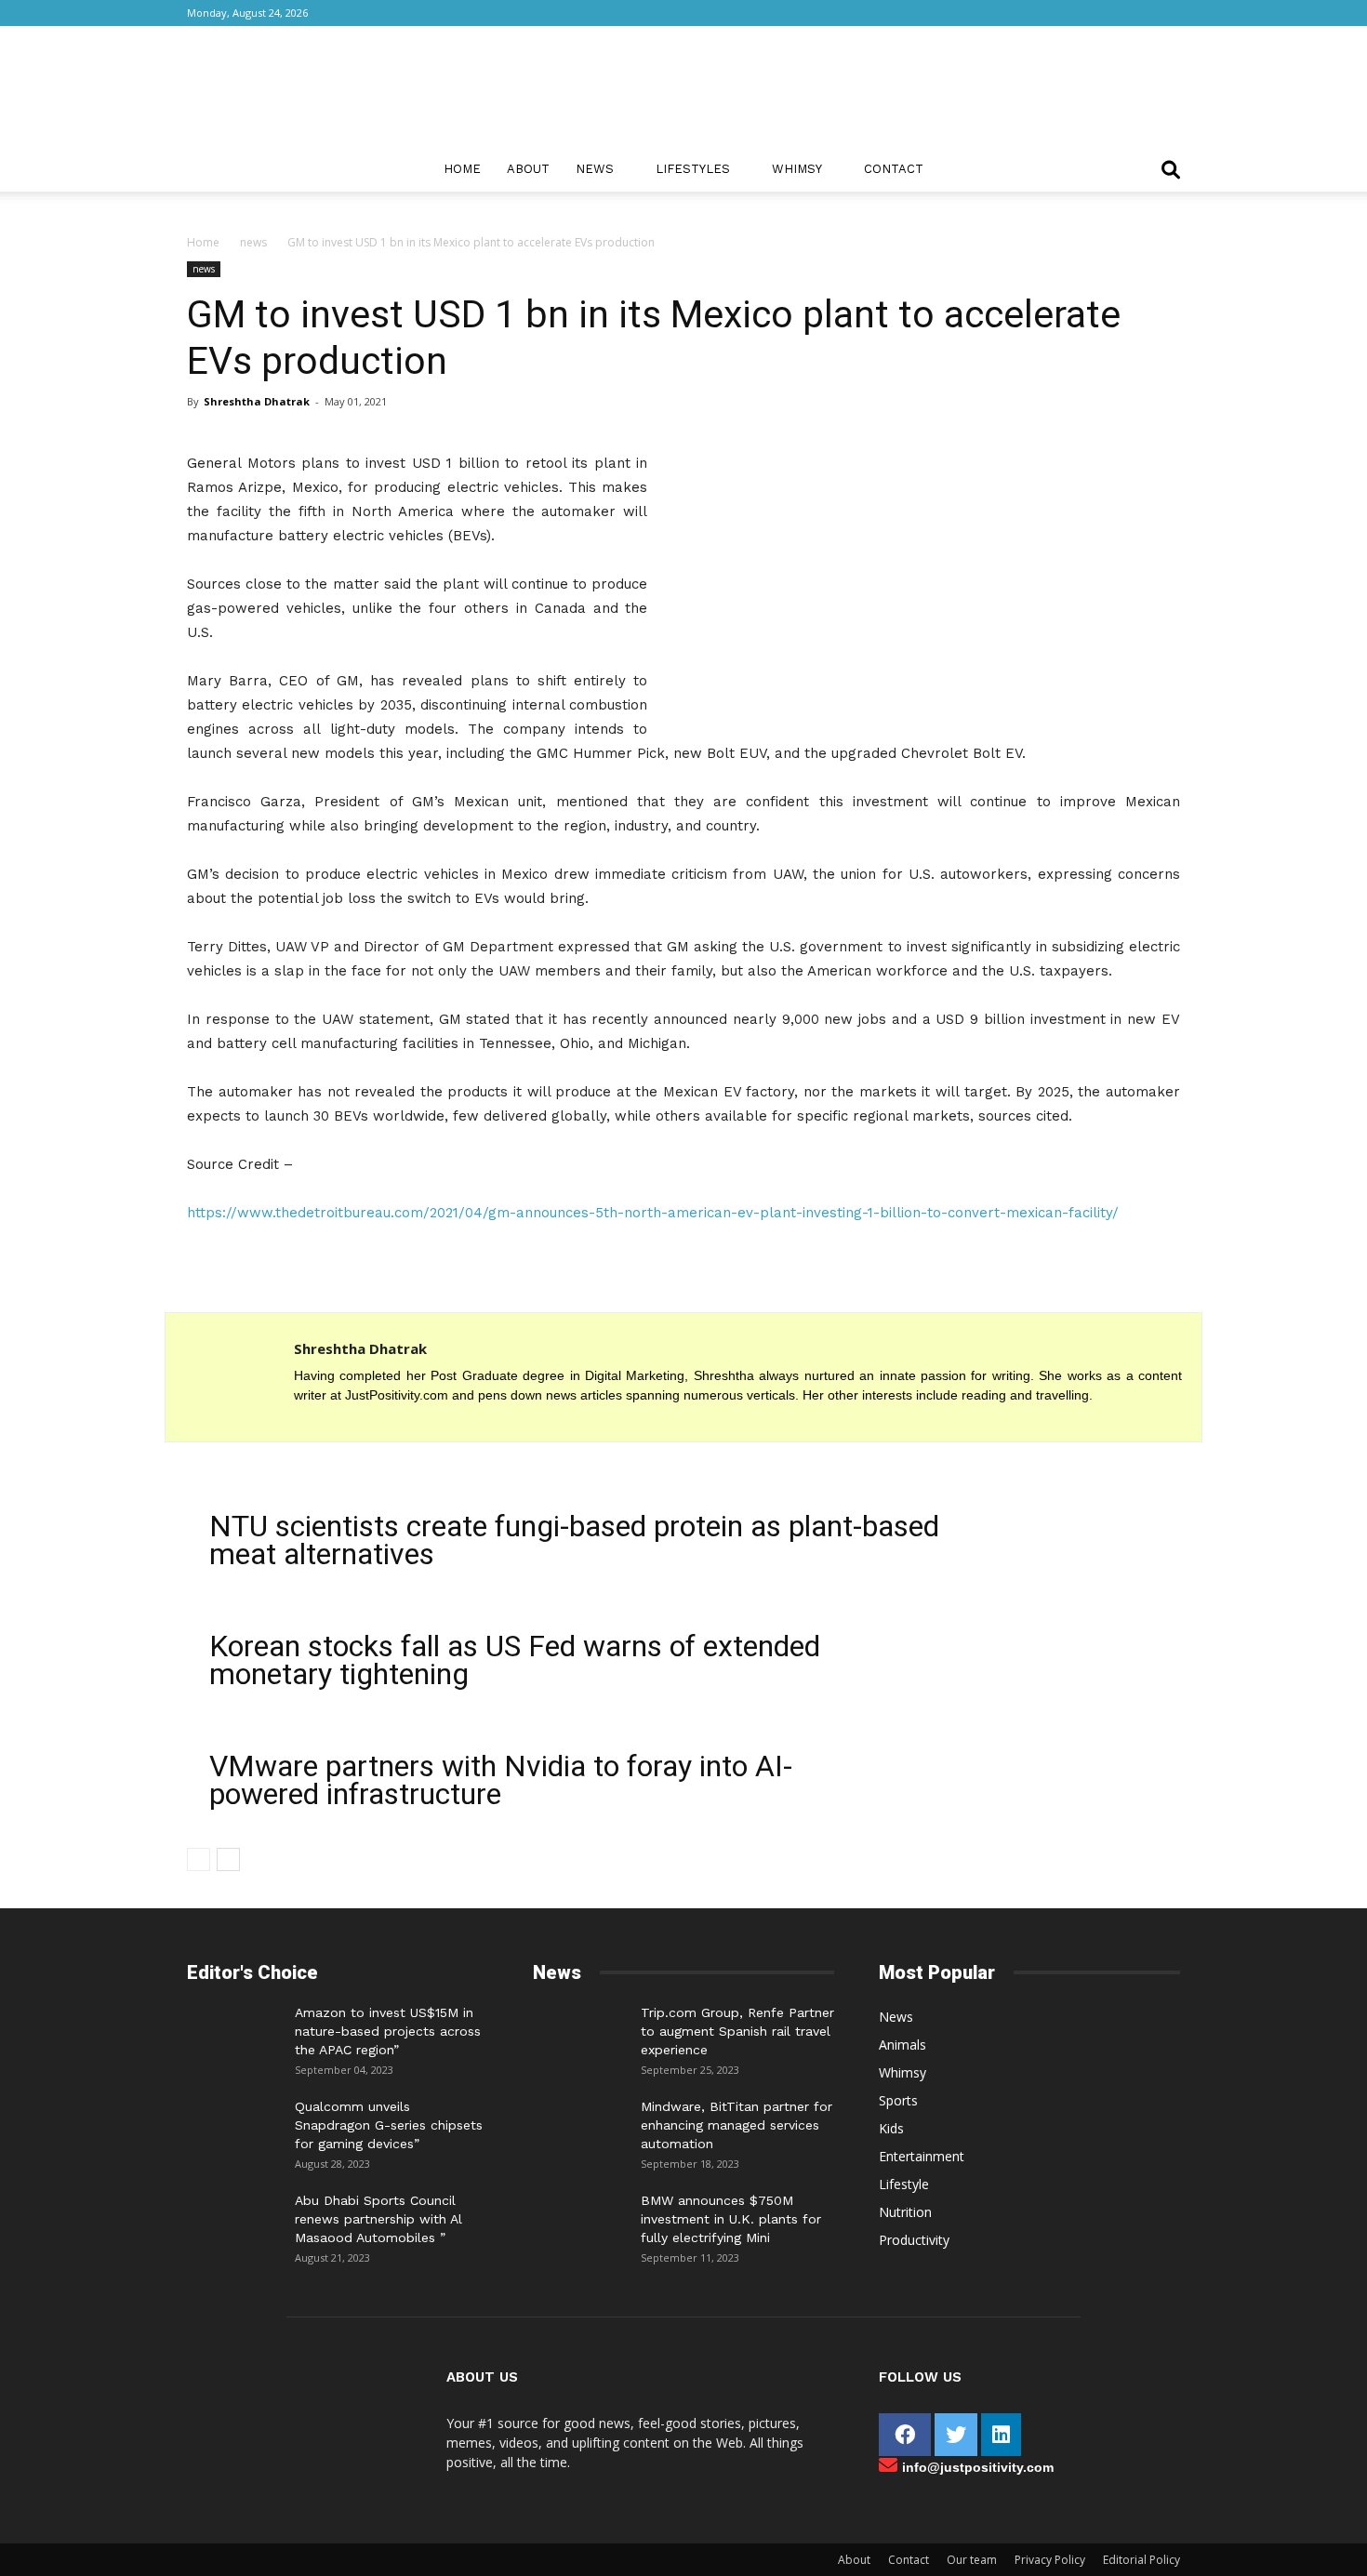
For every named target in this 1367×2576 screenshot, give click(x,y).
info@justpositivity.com (978, 2467)
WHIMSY (797, 169)
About (528, 169)
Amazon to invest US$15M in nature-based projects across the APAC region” (388, 2031)
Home (462, 169)
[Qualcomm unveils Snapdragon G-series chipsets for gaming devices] (233, 2125)
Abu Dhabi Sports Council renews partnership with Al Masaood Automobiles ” (378, 2219)
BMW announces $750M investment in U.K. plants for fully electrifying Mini (731, 2219)
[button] (1171, 172)
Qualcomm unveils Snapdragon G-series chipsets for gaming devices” (389, 2125)
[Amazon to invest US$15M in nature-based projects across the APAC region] (233, 2031)
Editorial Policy (1141, 2560)
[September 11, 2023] (579, 2219)
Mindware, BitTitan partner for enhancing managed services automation (737, 2125)
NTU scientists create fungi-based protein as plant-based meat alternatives (574, 1540)
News (595, 169)
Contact (894, 169)
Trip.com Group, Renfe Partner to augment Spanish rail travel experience (737, 2031)
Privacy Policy (1050, 2560)
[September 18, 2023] (579, 2125)
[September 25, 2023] (579, 2031)
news (253, 242)
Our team (972, 2560)
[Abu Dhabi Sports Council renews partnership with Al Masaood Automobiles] (233, 2214)
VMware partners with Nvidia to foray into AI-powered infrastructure (501, 1780)
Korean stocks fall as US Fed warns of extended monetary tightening (515, 1660)
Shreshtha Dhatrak (257, 401)
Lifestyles (693, 169)
